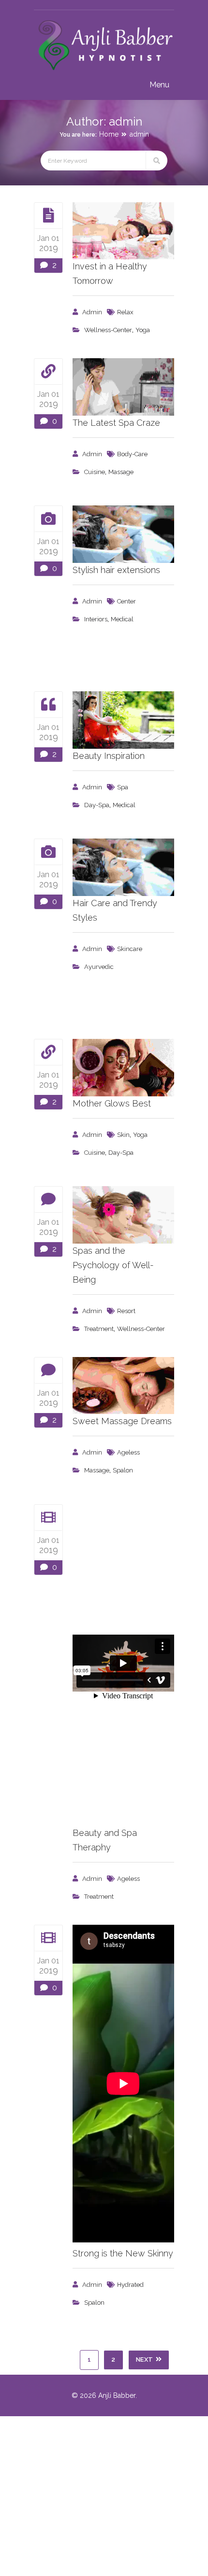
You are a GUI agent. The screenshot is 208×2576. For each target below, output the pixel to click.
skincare (130, 949)
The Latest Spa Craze (116, 423)
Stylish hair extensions (116, 570)
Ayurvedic (99, 967)
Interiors (96, 619)
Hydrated (130, 2285)
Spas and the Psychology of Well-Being (113, 1265)
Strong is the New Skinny (123, 2253)
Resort (126, 1311)
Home (109, 134)
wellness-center (108, 330)
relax (125, 312)
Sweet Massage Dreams (122, 1421)
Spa (123, 787)
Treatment (99, 1329)
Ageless (128, 1452)
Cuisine (95, 472)
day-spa (97, 805)
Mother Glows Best (112, 1103)
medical (122, 619)
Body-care (132, 454)
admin (139, 134)
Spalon (123, 1470)
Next (145, 2359)
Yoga (143, 330)
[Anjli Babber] (104, 71)
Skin (123, 1135)
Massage (121, 472)
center (126, 601)
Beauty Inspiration (109, 756)
